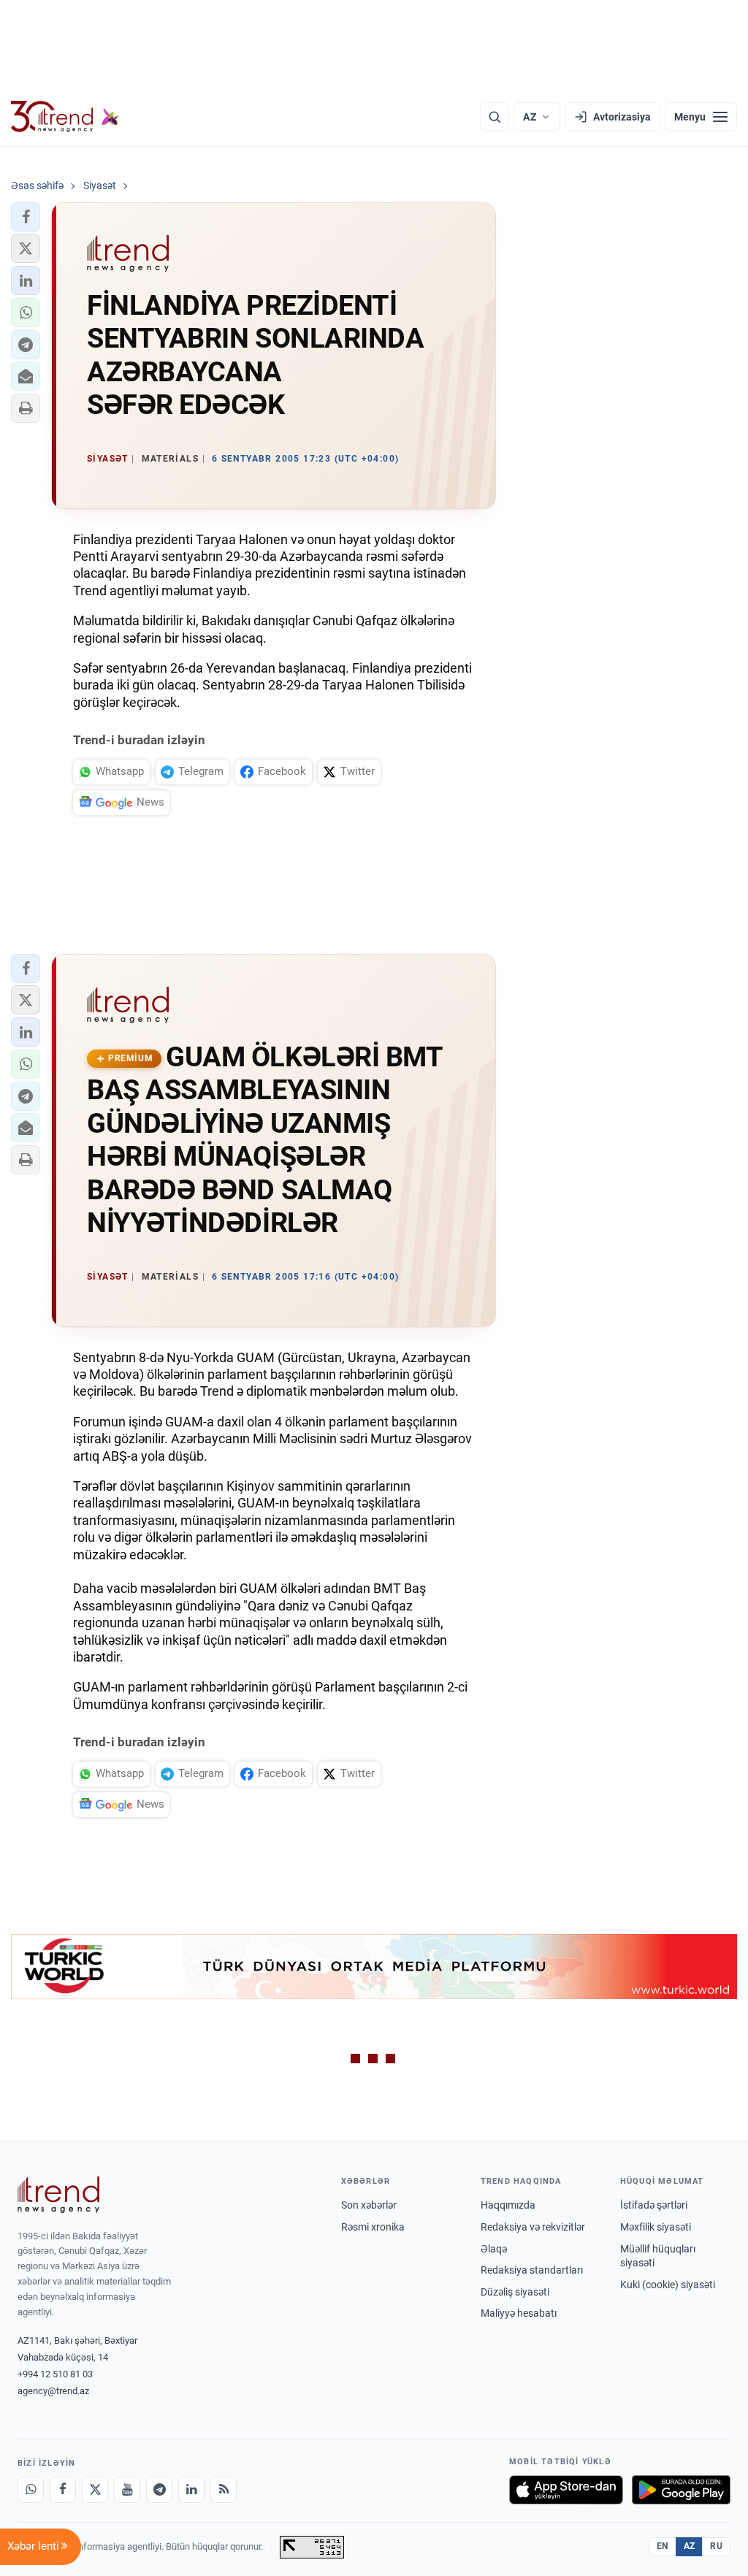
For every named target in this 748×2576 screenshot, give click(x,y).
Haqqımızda (508, 2205)
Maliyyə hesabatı (519, 2313)
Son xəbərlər (369, 2205)
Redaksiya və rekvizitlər (533, 2227)
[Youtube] (127, 2490)
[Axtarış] (495, 117)
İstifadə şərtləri (654, 2205)
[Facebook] (63, 2490)
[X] (95, 2490)
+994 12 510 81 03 (55, 2374)
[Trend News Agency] (58, 2195)
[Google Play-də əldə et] (681, 2490)
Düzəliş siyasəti (515, 2292)
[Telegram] (159, 2490)
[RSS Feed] (224, 2490)
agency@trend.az (53, 2391)
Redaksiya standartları (532, 2270)
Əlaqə (494, 2249)
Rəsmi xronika (373, 2227)
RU (716, 2546)
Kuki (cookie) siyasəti (668, 2285)
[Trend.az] (65, 117)
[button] (26, 217)
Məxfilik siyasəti (656, 2227)
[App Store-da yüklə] (566, 2490)
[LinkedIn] (191, 2490)
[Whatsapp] (31, 2490)
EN (663, 2546)
